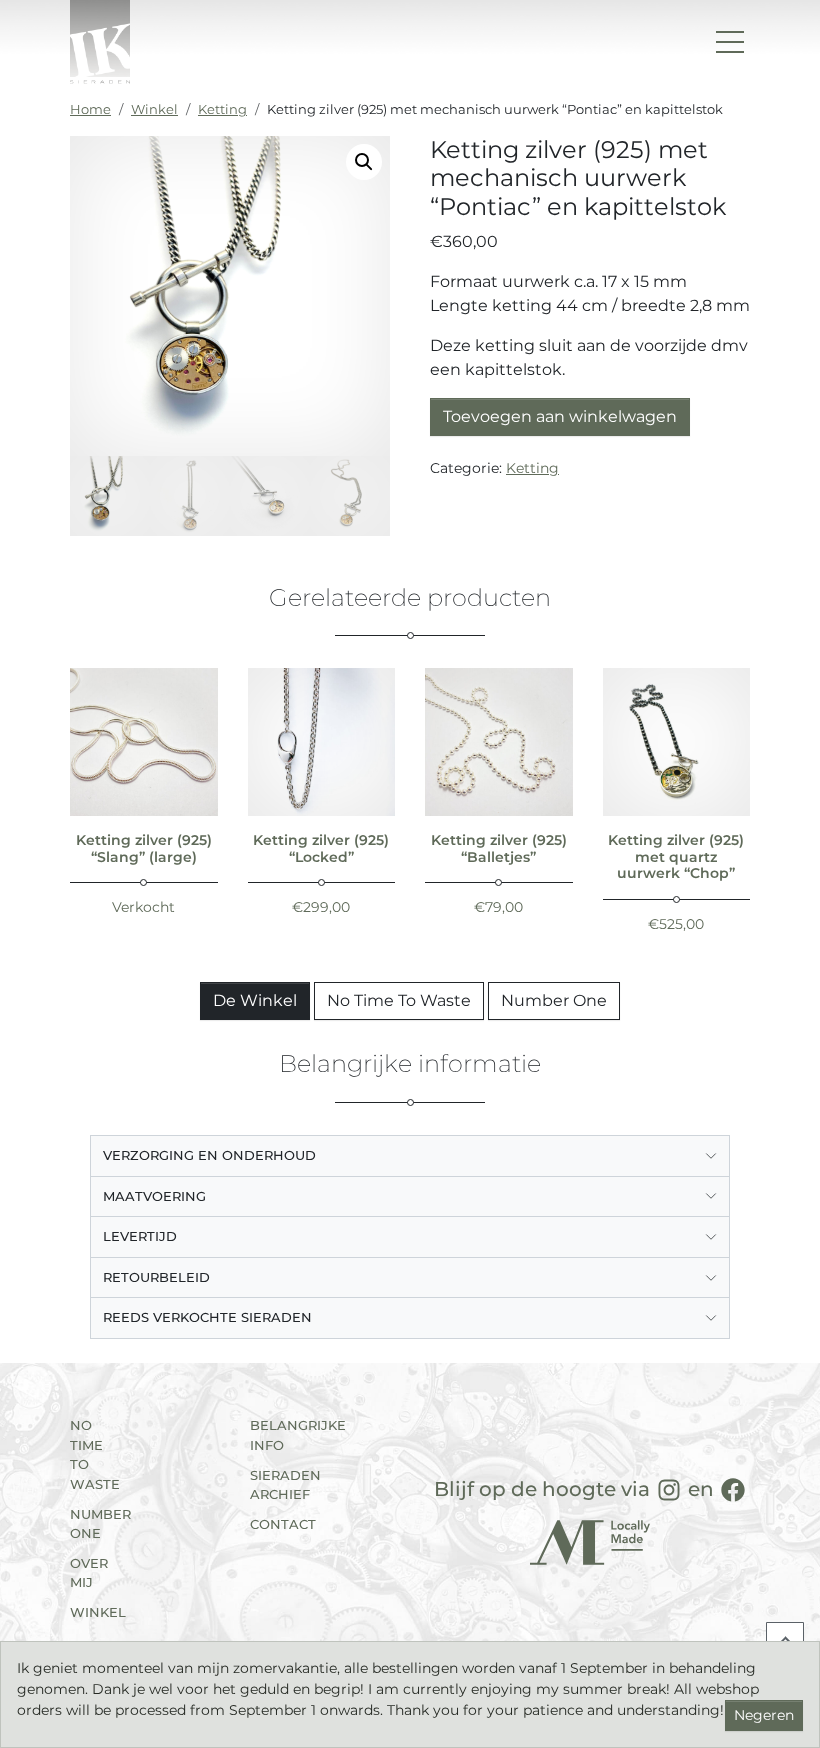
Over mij (89, 1573)
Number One (554, 1000)
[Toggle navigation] (730, 42)
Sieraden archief (277, 1485)
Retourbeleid (156, 1277)
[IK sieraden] (100, 42)
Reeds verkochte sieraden (207, 1317)
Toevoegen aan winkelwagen (560, 416)
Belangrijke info (277, 1435)
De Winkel (255, 1000)
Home (90, 109)
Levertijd (140, 1236)
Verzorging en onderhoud (209, 1155)
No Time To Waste (399, 1000)
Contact (277, 1524)
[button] (364, 162)
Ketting (222, 109)
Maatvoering (154, 1196)
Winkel (154, 109)
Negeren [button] (764, 1715)
